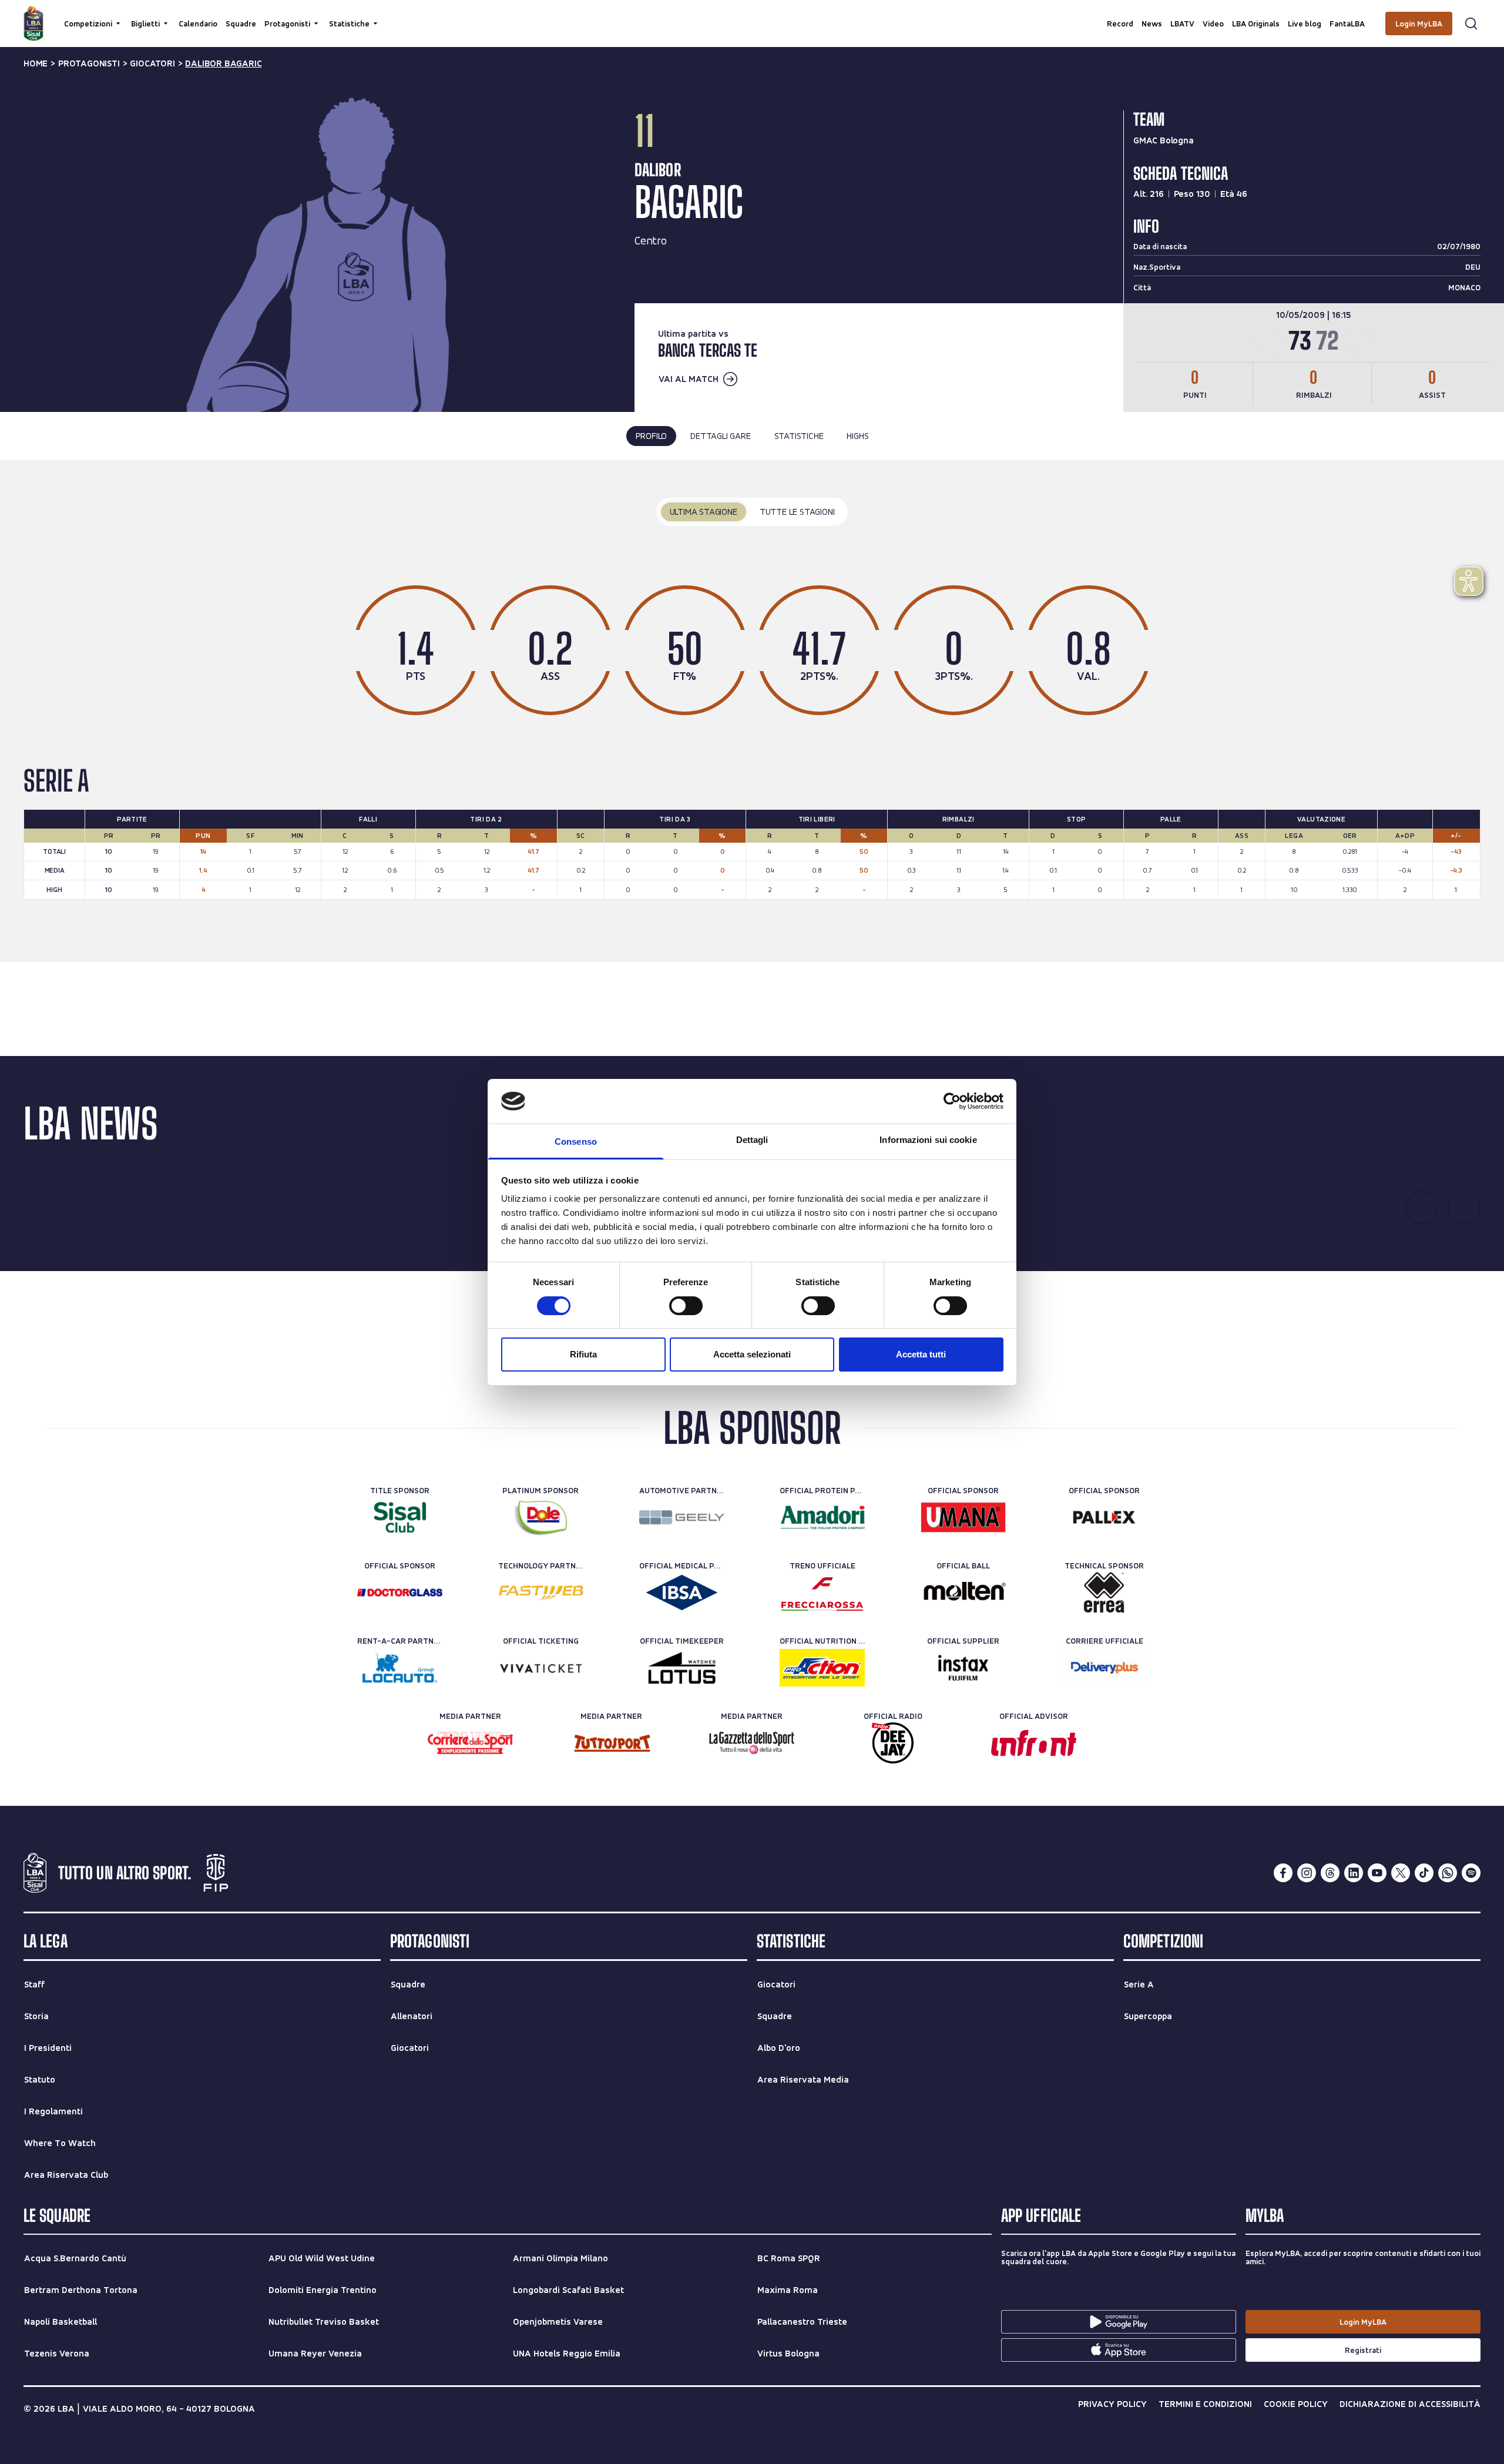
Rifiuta (583, 1354)
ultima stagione (704, 512)
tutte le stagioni (797, 512)
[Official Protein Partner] (822, 1517)
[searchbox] (752, 15)
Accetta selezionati (752, 1354)
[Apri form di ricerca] (1471, 24)
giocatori (152, 63)
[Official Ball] (963, 1593)
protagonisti (89, 63)
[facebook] (1283, 1873)
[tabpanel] (752, 711)
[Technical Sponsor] (1104, 1593)
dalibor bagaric (223, 63)
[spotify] (1471, 1873)
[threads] (1330, 1873)
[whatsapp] (1448, 1873)
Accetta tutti (921, 1354)
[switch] (686, 1306)
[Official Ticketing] (541, 1668)
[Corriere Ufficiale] (1104, 1668)
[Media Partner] (470, 1743)
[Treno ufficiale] (822, 1593)
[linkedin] (1354, 1873)
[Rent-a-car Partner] (400, 1668)
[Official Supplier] (963, 1668)
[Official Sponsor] (963, 1517)
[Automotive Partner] (682, 1517)
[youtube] (1377, 1873)
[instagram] (1307, 1873)
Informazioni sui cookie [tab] (928, 1140)
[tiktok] (1424, 1873)
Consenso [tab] (576, 1142)
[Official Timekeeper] (682, 1668)
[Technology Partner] (541, 1593)
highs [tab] (857, 436)
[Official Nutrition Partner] (822, 1668)
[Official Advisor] (1034, 1743)
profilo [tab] (652, 436)
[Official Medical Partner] (682, 1593)
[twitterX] (1401, 1873)
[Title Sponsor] (400, 1517)
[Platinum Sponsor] (541, 1517)
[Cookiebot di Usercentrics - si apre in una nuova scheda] (952, 1101)
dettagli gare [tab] (720, 436)
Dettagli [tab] (752, 1140)
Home (36, 63)
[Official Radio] (893, 1743)
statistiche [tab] (799, 436)
